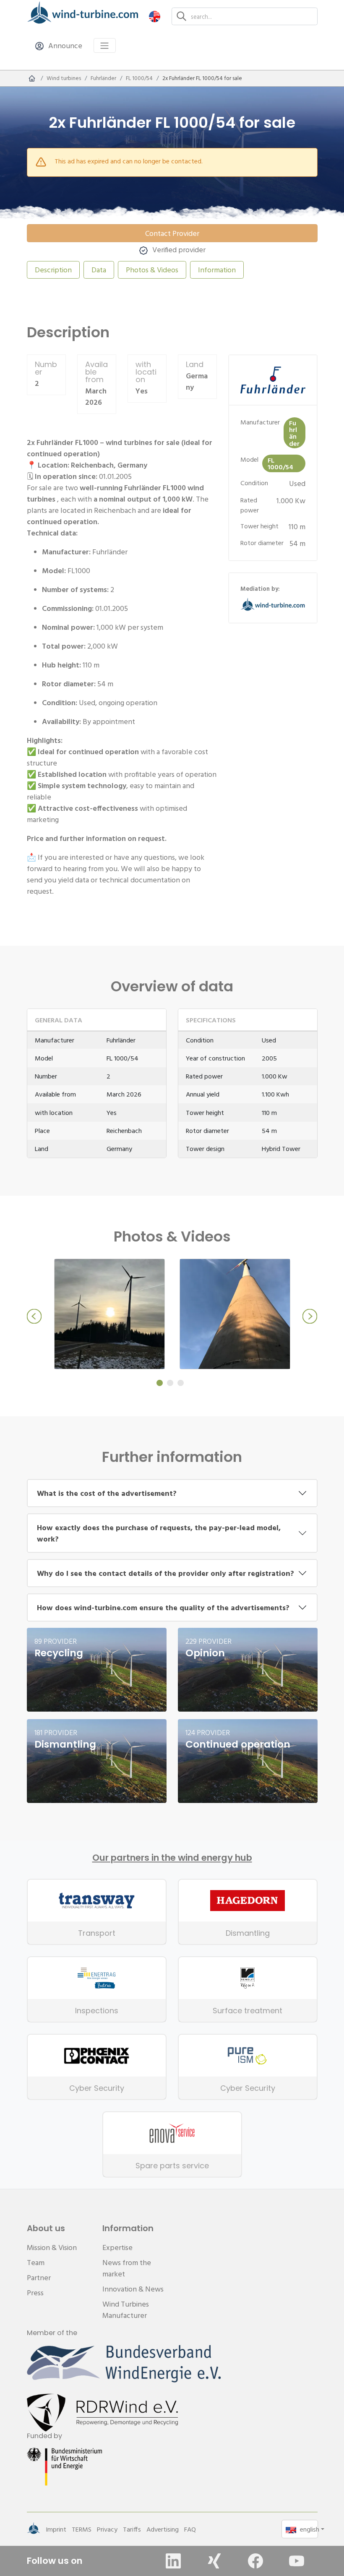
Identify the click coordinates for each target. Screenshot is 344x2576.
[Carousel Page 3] (181, 1383)
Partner (39, 2277)
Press (35, 2293)
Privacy (107, 2529)
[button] (155, 16)
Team (36, 2262)
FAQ (190, 2529)
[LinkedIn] (173, 2561)
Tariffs (132, 2529)
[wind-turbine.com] (32, 78)
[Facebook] (255, 2561)
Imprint (56, 2529)
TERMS (82, 2529)
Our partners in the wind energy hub (172, 1858)
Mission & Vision (52, 2247)
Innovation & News (133, 2289)
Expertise (117, 2247)
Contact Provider (172, 233)
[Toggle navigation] (105, 45)
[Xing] (214, 2561)
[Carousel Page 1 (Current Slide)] (160, 1383)
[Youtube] (297, 2561)
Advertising (163, 2529)
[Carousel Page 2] (170, 1383)
